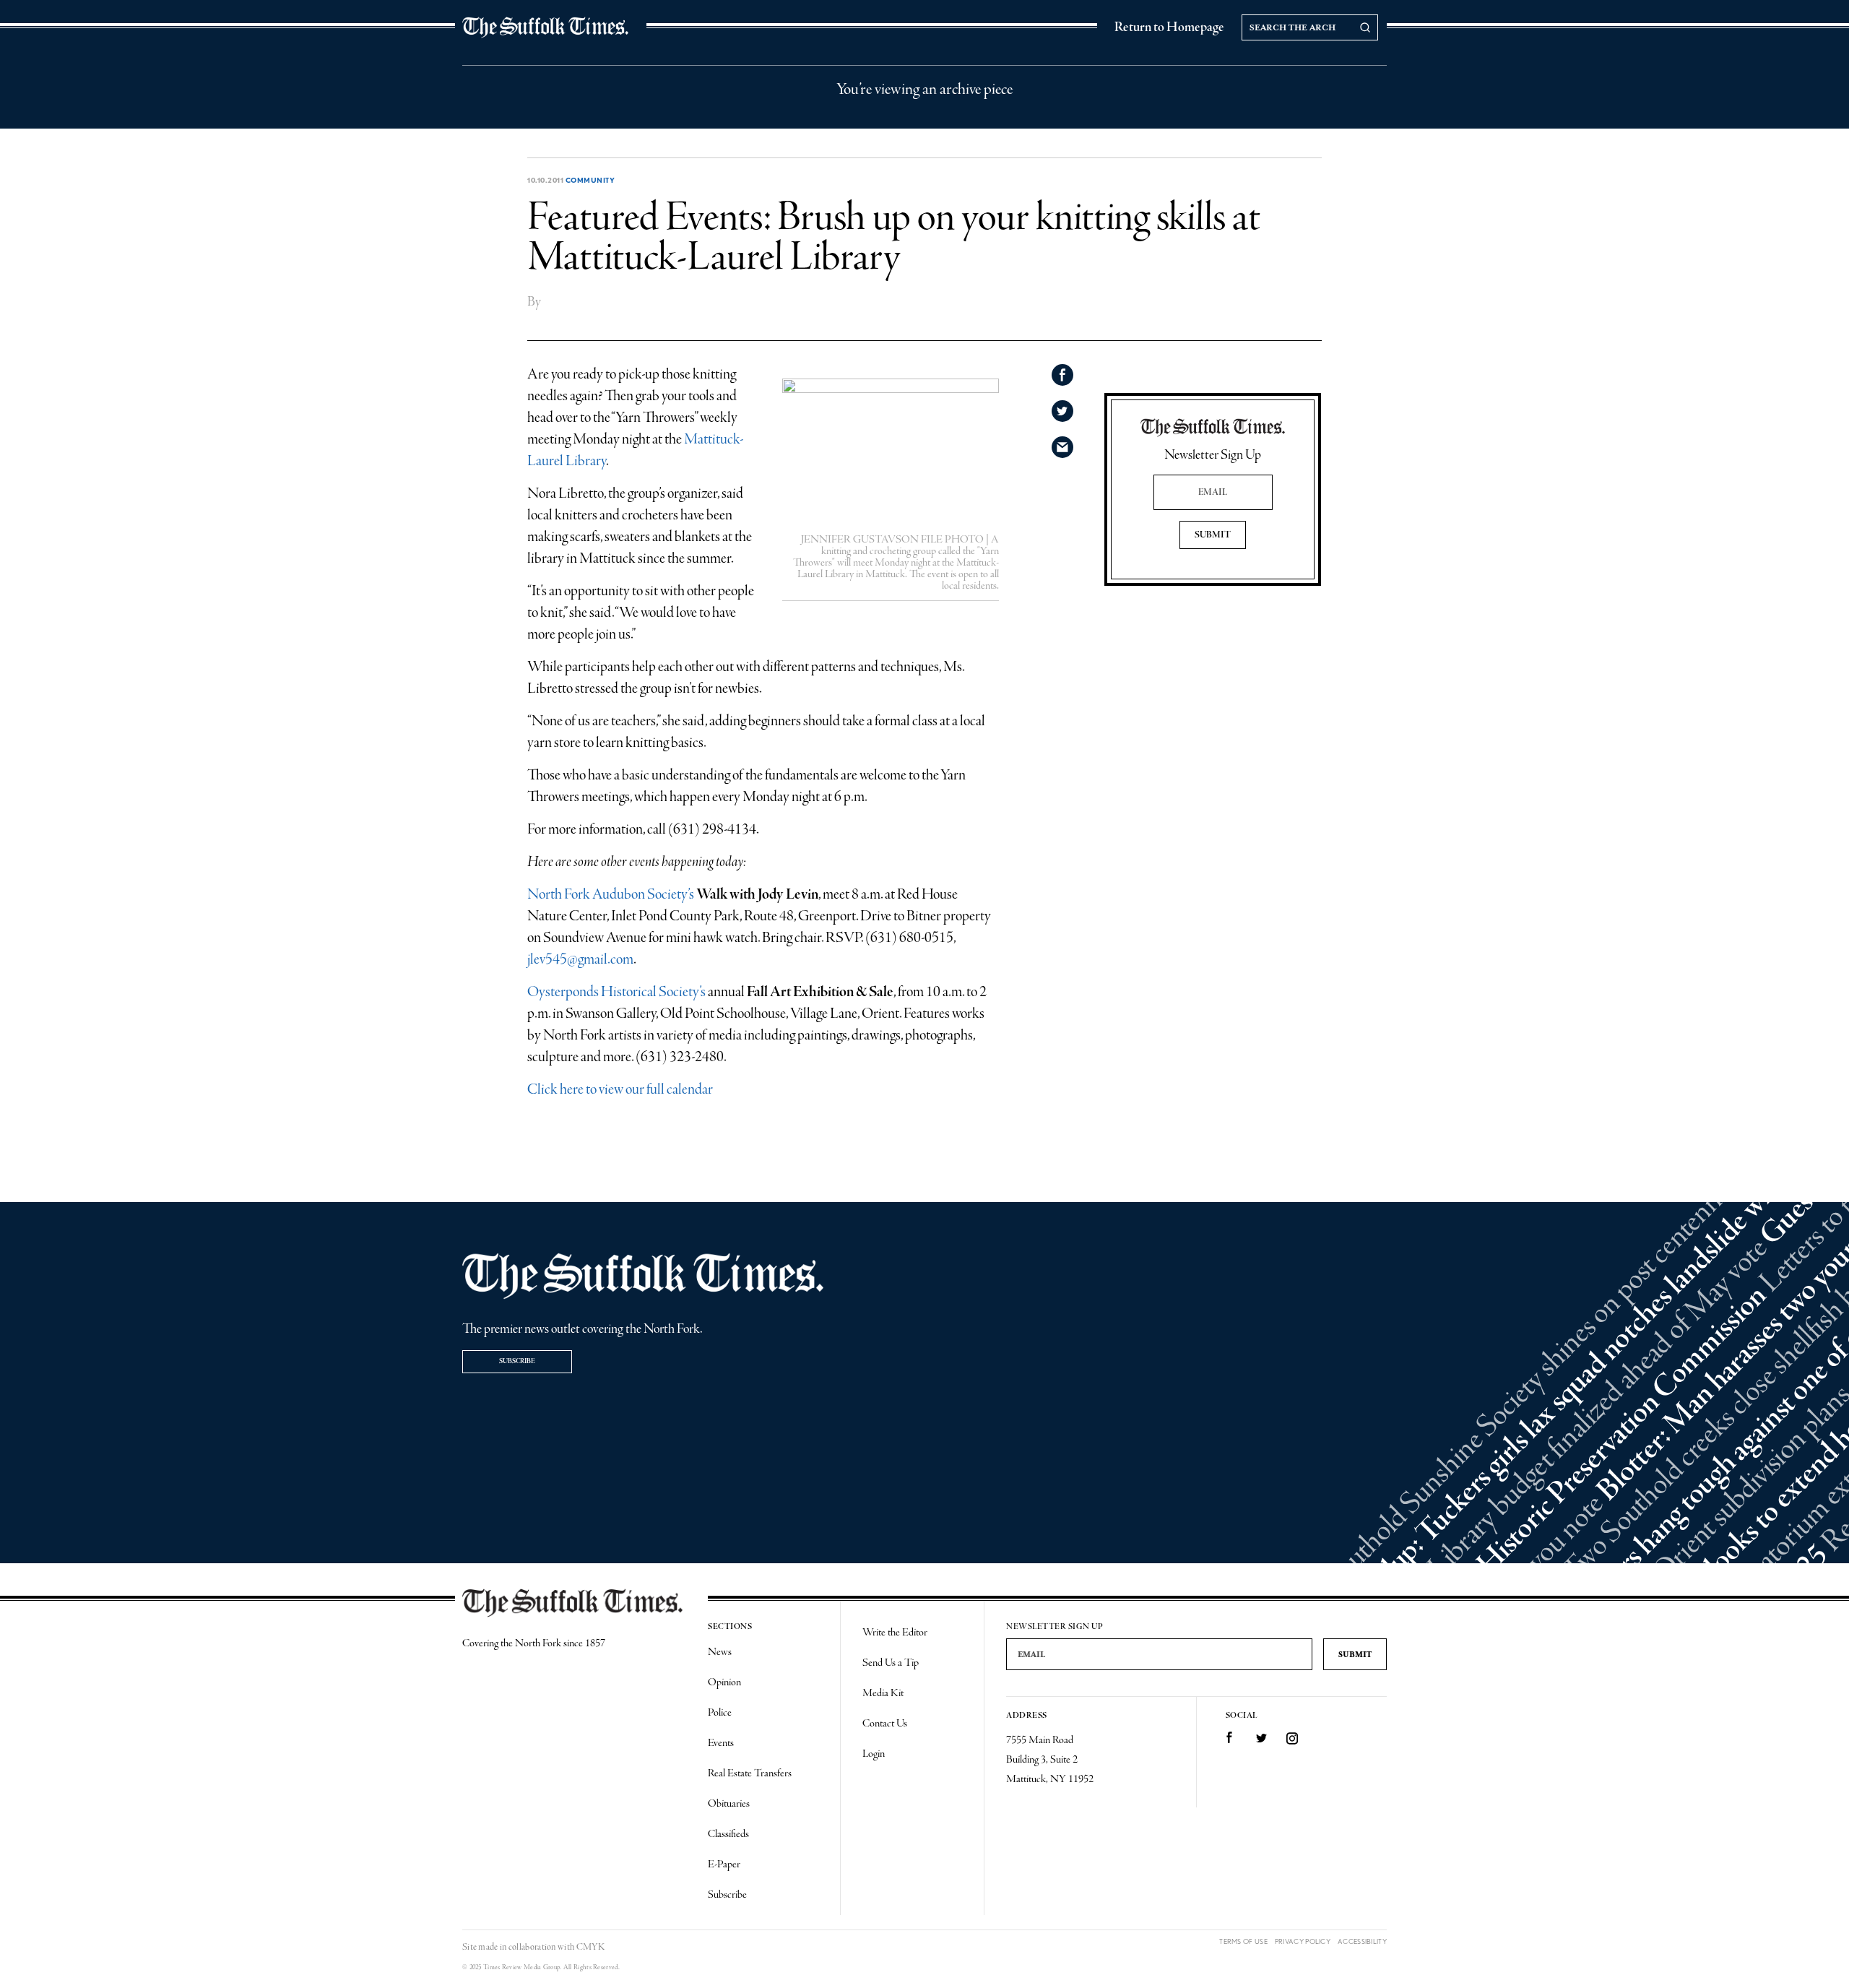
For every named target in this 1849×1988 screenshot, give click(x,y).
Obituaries (729, 1804)
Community (590, 180)
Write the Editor (895, 1633)
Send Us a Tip (891, 1663)
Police (720, 1713)
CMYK (590, 1947)
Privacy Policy (1303, 1941)
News (720, 1652)
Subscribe (517, 1361)
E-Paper (724, 1864)
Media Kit (883, 1693)
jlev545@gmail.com (580, 960)
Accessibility (1362, 1941)
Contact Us (885, 1724)
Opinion (724, 1682)
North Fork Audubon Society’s (611, 895)
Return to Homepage (1169, 27)
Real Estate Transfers (750, 1773)
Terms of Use (1243, 1941)
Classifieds (728, 1834)
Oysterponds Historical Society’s (616, 992)
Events (721, 1743)
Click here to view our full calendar (620, 1090)
